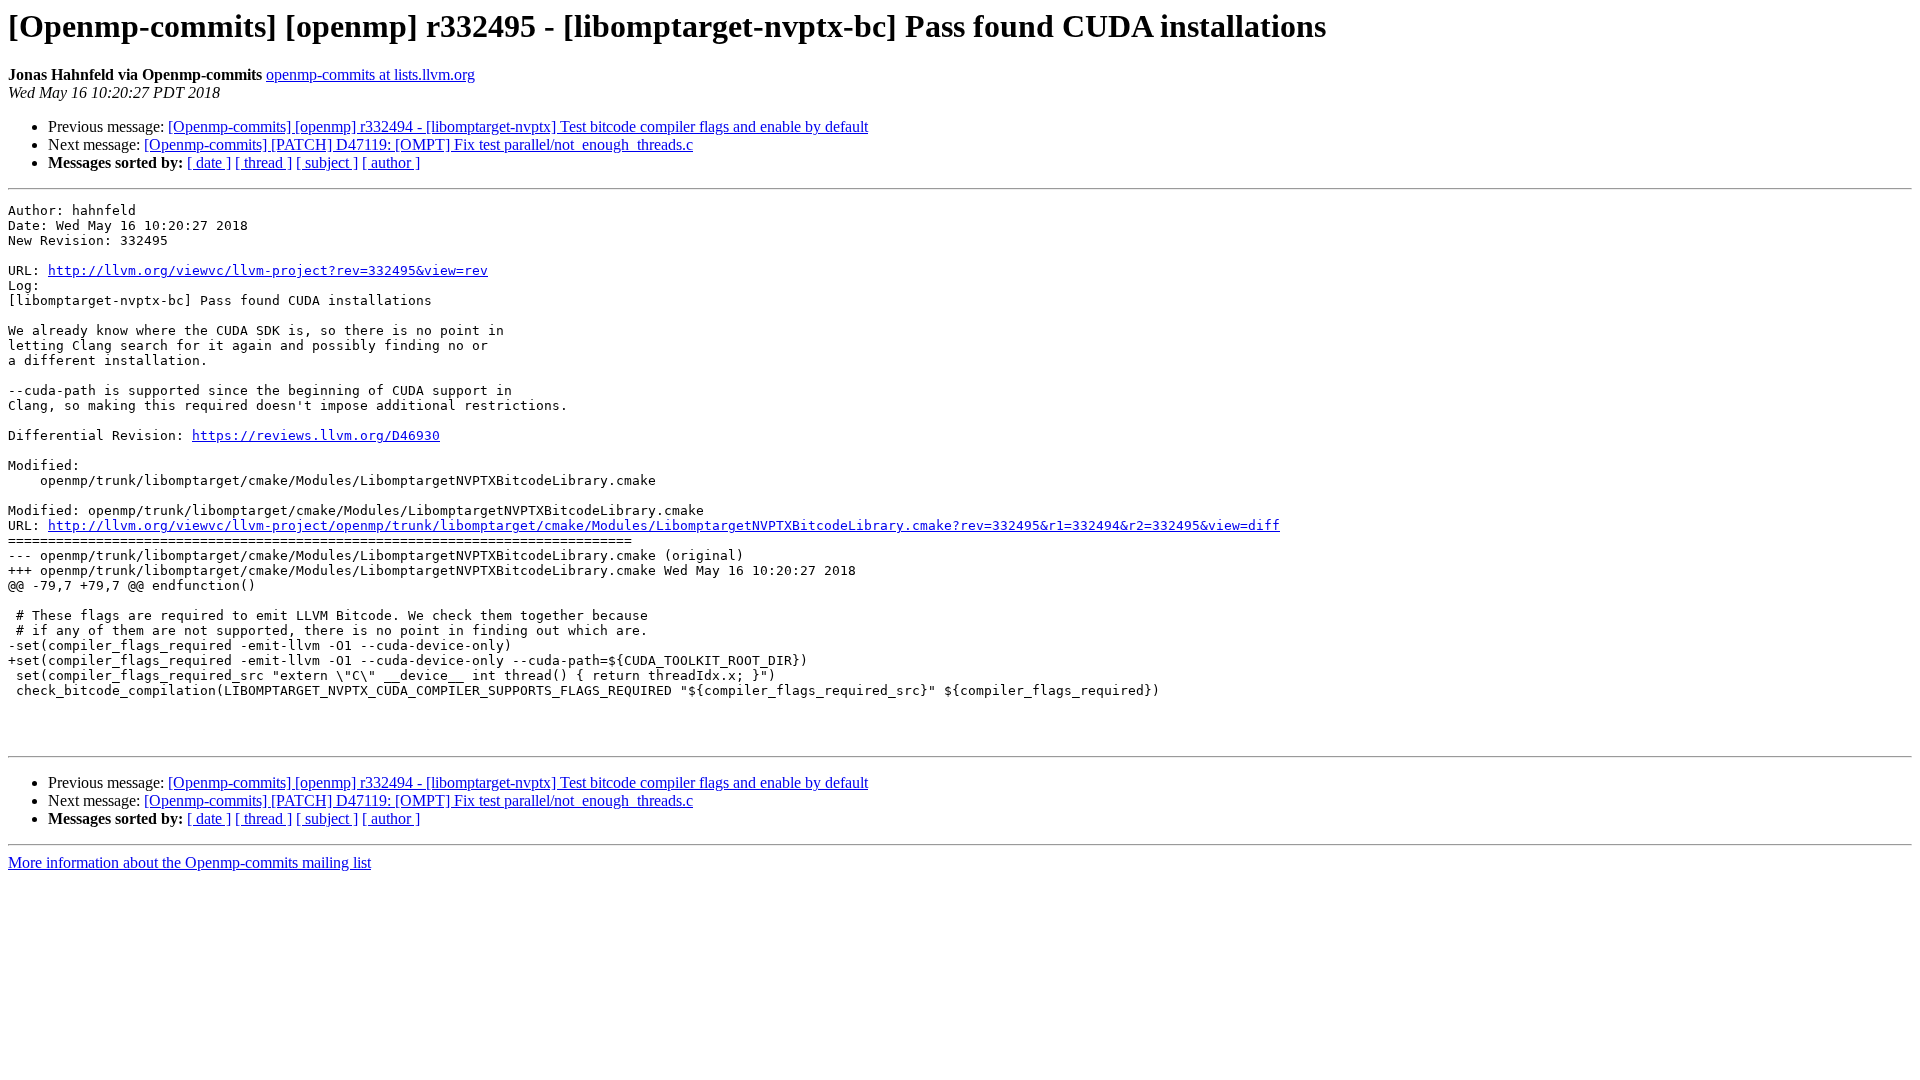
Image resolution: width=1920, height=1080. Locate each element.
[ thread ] (263, 162)
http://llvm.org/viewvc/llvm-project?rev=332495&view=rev (268, 270)
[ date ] (209, 162)
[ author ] (391, 162)
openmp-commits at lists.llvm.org (370, 74)
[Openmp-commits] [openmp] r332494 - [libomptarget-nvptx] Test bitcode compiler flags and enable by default (518, 126)
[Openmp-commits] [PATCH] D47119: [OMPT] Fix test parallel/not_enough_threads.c (418, 144)
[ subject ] (327, 162)
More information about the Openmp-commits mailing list (189, 862)
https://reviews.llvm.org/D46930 (316, 435)
